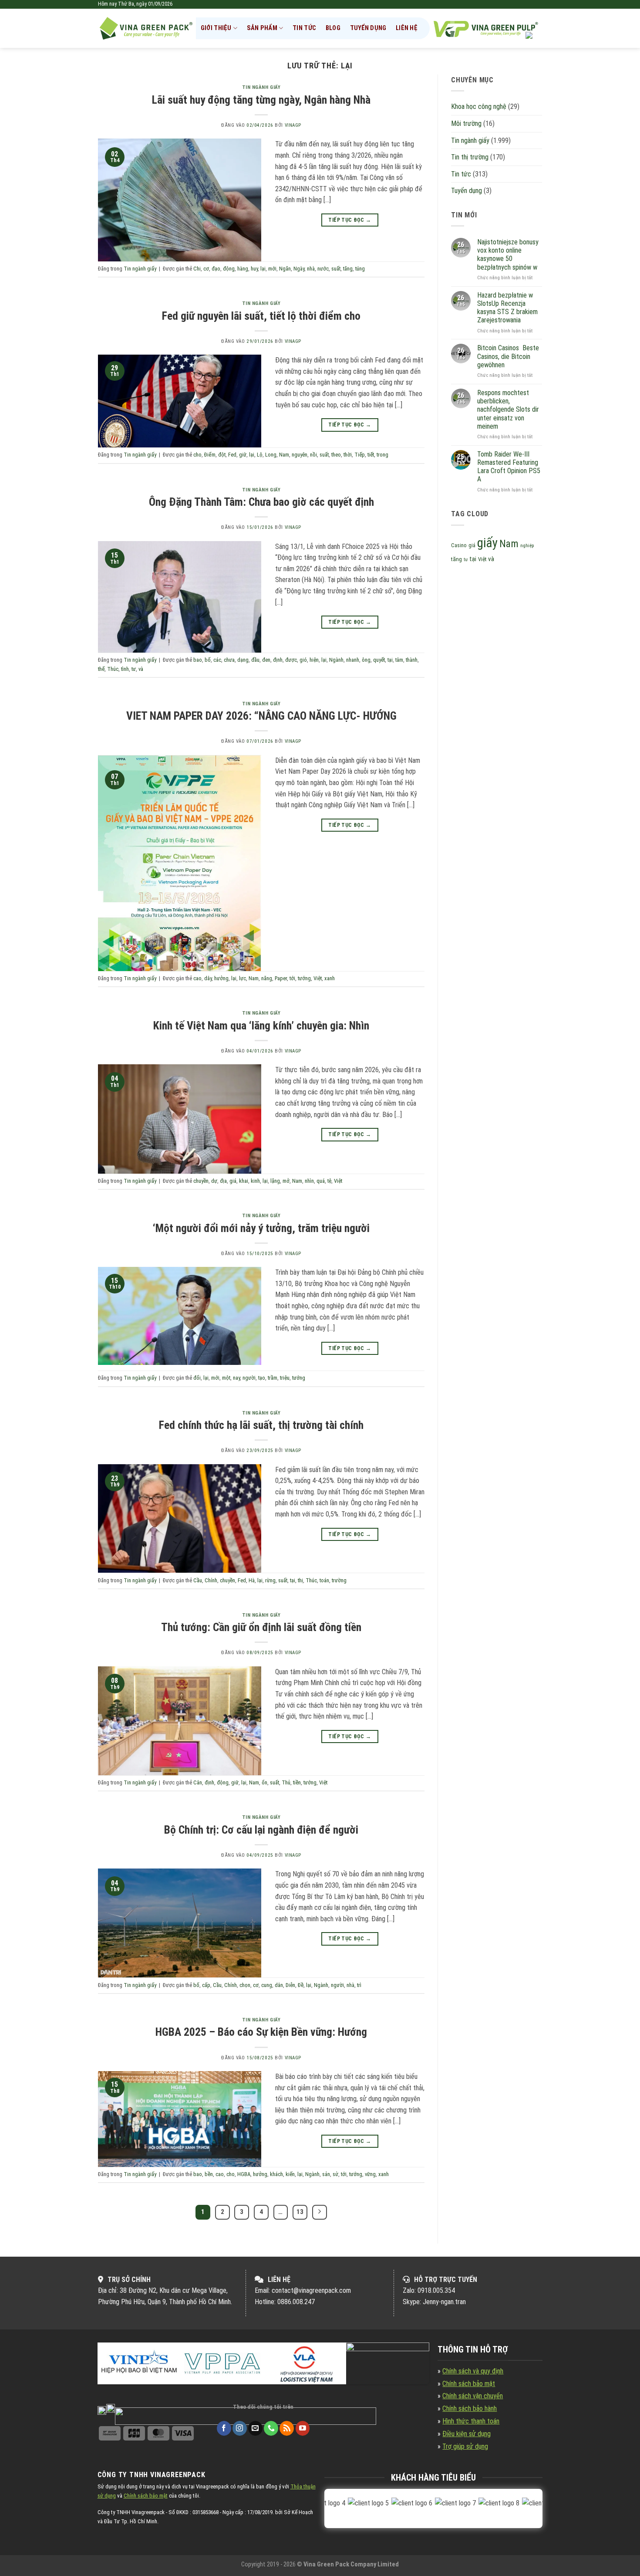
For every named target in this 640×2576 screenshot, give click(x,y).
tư (134, 669)
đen (266, 660)
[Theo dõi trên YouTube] (303, 2428)
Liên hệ (407, 28)
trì (359, 1985)
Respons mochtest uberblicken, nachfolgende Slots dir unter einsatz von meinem (508, 410)
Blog (333, 28)
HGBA (244, 2174)
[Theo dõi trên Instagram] (240, 2428)
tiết (371, 455)
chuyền (201, 1181)
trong (382, 455)
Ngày (299, 269)
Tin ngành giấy (261, 87)
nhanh (353, 660)
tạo (262, 1378)
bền (209, 2174)
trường (339, 1580)
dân (279, 1985)
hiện (314, 660)
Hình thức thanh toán (471, 2421)
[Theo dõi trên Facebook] (224, 2428)
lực (243, 978)
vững (370, 2174)
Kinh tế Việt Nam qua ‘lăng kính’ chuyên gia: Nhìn (261, 1026)
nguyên (300, 455)
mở (286, 1181)
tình (125, 669)
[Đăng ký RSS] (287, 2428)
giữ (243, 455)
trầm (273, 1378)
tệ (329, 1181)
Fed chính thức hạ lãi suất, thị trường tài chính (261, 1425)
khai (244, 1181)
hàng (243, 269)
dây (208, 978)
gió (303, 660)
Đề (301, 1985)
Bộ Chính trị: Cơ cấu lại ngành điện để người (261, 1830)
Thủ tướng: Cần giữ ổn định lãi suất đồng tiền (261, 1627)
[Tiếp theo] (320, 2212)
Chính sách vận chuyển (473, 2396)
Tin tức (304, 28)
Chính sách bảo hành (470, 2408)
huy (254, 269)
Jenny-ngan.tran (444, 2302)
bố (208, 660)
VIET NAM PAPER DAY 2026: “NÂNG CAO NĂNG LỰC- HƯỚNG (261, 716)
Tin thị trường (470, 157)
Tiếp (360, 455)
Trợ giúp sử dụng (465, 2446)
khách (276, 2174)
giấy (487, 543)
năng (267, 978)
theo (336, 455)
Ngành (336, 660)
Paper (281, 978)
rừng (270, 1580)
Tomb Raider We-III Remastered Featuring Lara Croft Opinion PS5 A (509, 467)
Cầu (198, 1580)
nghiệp (527, 546)
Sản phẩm (262, 28)
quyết (379, 660)
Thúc (113, 669)
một (226, 1378)
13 (300, 2212)
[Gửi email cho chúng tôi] (255, 2428)
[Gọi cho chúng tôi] (271, 2428)
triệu (285, 1378)
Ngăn (285, 269)
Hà (252, 1580)
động (229, 269)
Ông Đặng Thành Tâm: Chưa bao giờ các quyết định (261, 502)
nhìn (309, 1181)
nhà (311, 269)
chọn (245, 1985)
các (217, 660)
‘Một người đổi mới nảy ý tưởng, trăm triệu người (261, 1228)
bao (198, 660)
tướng (304, 978)
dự (214, 1181)
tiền (297, 1782)
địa (223, 1181)
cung (267, 1985)
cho (197, 455)
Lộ (260, 455)
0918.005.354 (436, 2290)
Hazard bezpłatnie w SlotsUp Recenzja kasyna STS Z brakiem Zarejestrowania (507, 308)
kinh (255, 1181)
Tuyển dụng (368, 28)
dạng (243, 660)
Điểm (210, 455)
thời (348, 455)
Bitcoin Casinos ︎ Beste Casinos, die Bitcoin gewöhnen (508, 356)
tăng (348, 269)
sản (326, 2174)
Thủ (286, 1782)
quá (321, 1181)
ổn (264, 1782)
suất (336, 269)
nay (236, 1378)
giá (233, 1181)
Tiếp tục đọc (350, 220)
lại (263, 269)
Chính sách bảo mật (469, 2384)
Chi (197, 269)
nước (323, 269)
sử (335, 2174)
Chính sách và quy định (473, 2371)
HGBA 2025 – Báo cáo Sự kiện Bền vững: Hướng (261, 2032)
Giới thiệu (216, 28)
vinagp (293, 125)
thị (300, 1580)
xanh (330, 978)
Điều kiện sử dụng (467, 2434)
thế (101, 669)
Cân (198, 1782)
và (141, 669)
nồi (313, 455)
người (249, 1378)
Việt (318, 978)
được (291, 660)
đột (222, 455)
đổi (197, 1378)
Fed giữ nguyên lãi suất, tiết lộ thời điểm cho (261, 316)
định (278, 660)
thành (412, 660)
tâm (399, 660)
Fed (232, 455)
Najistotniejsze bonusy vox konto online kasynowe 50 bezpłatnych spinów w (508, 255)
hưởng (221, 978)
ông (366, 660)
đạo (216, 269)
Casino (459, 545)
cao (197, 978)
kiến (290, 2174)
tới (292, 978)
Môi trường (466, 124)
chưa (229, 660)
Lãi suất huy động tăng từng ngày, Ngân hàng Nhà (261, 100)
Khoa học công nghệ (479, 107)
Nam (284, 455)
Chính (211, 1580)
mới (272, 269)
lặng (275, 1181)
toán (324, 1580)
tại (390, 660)
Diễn (290, 1985)
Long (271, 455)
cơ (206, 269)
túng (360, 269)
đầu (255, 660)
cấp (206, 1985)
